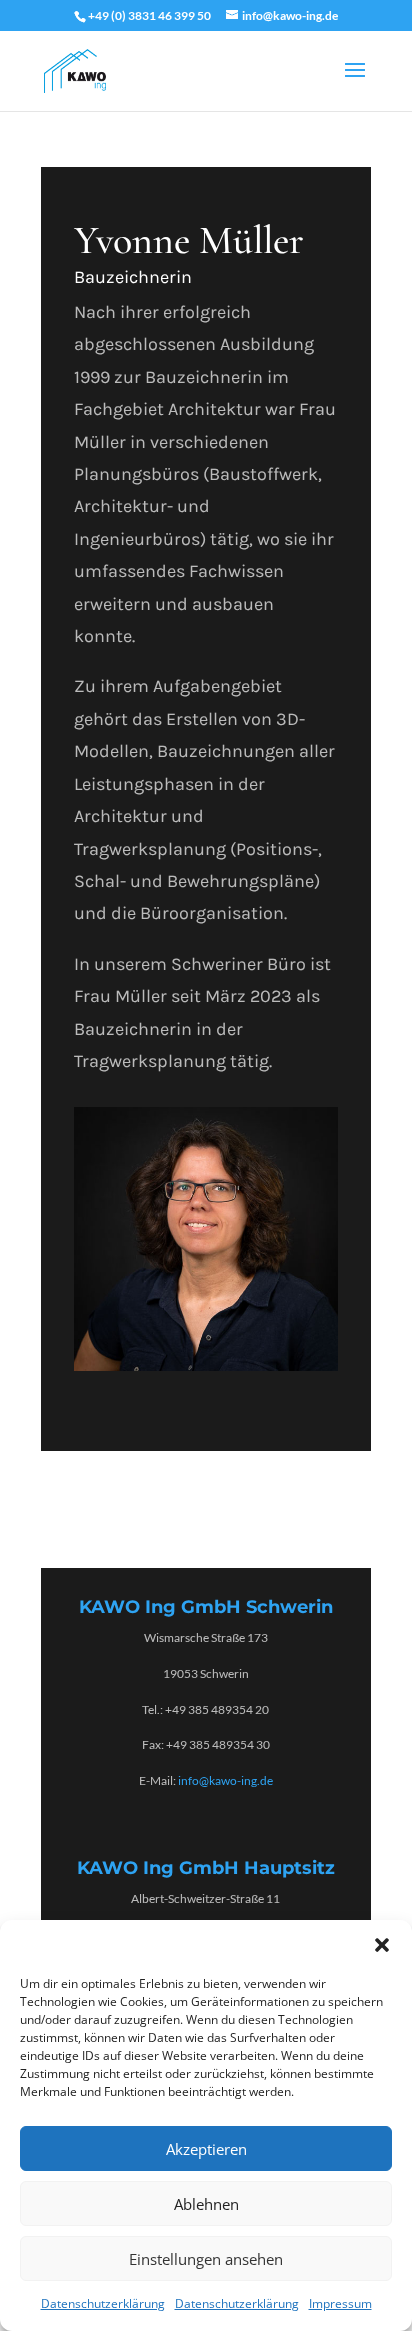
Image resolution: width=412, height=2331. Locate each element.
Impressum (340, 2303)
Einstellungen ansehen (206, 2259)
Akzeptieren (206, 2149)
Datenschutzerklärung (103, 2303)
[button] (382, 1945)
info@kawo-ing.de (225, 1780)
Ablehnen (206, 2204)
